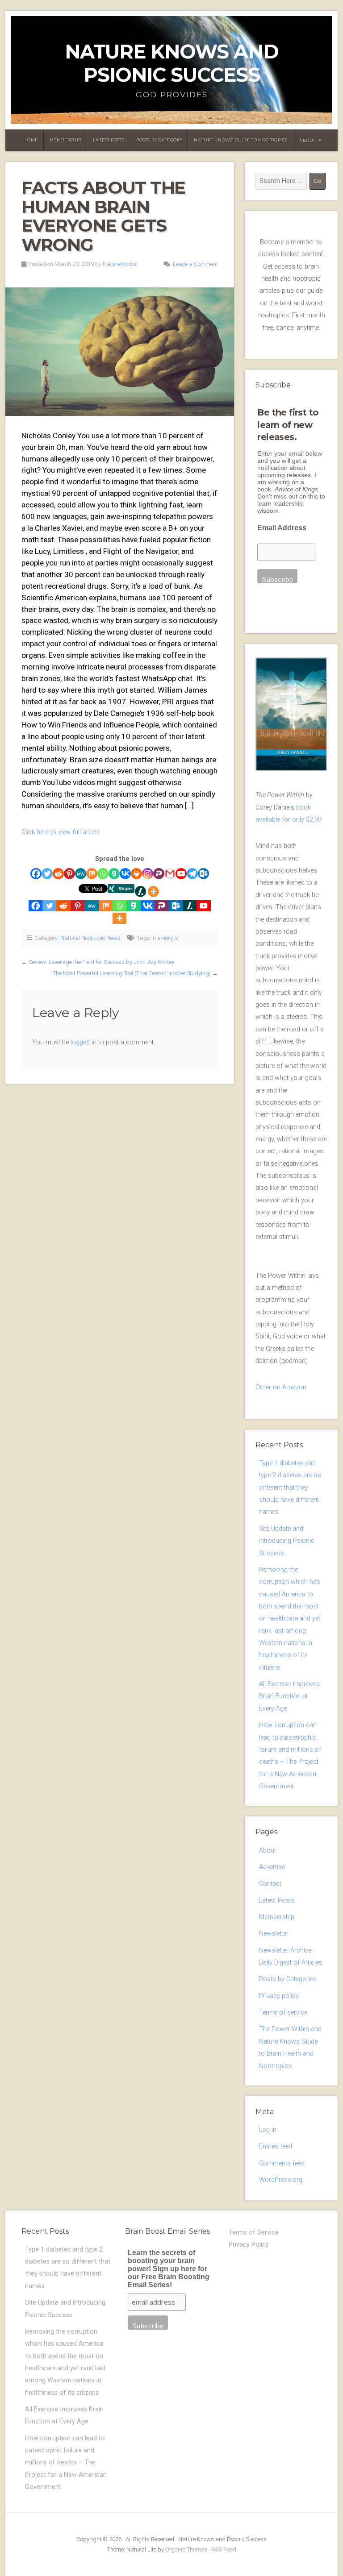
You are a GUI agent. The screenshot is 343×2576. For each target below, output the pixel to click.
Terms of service (283, 2013)
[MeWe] (81, 874)
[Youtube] (181, 874)
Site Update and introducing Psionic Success (287, 1541)
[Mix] (92, 874)
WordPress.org (281, 2180)
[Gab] (114, 874)
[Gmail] (170, 874)
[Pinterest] (69, 874)
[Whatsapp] (103, 874)
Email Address (282, 528)
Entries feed (276, 2146)
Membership (65, 140)
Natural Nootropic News (90, 938)
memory (163, 938)
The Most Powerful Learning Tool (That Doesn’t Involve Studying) (132, 973)
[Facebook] (36, 874)
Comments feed (282, 2163)
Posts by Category (159, 140)
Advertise (272, 1867)
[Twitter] (47, 874)
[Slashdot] (140, 891)
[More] (153, 891)
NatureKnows (120, 264)
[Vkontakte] (125, 874)
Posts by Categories (288, 1979)
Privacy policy (279, 1996)
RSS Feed (224, 2549)
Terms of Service (254, 2233)
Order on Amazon (281, 1387)
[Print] (136, 874)
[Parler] (159, 874)
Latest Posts (109, 140)
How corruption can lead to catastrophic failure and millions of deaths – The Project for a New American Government (66, 2463)
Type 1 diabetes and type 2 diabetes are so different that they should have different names (290, 1487)
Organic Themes (186, 2549)
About (307, 140)
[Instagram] (148, 874)
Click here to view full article (61, 832)
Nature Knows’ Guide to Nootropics (241, 140)
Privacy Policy (249, 2245)
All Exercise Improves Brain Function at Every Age (289, 1696)
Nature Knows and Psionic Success (172, 63)
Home (30, 140)
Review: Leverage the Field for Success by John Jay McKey (101, 962)
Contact (270, 1884)
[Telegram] (192, 874)
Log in (268, 2130)
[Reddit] (58, 874)
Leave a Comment (195, 264)
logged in (84, 1042)
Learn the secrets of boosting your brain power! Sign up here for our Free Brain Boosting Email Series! (169, 2269)
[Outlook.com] (203, 874)
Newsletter (274, 1934)
